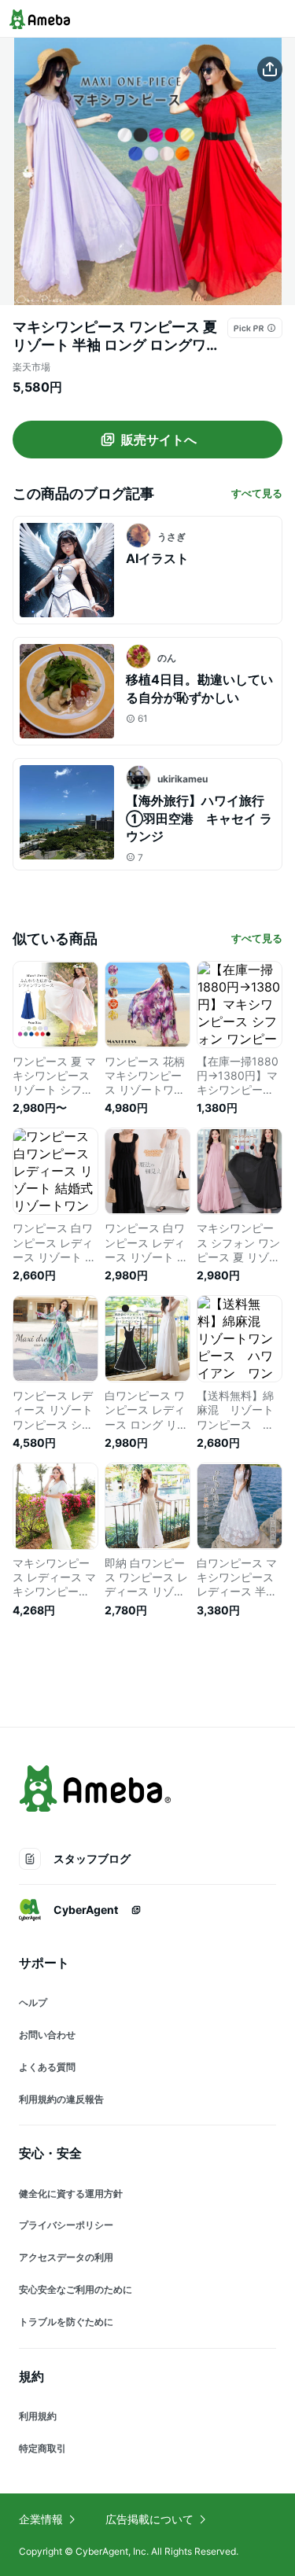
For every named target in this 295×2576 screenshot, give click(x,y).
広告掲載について (149, 2519)
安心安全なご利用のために (76, 2289)
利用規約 (38, 2416)
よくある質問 (47, 2067)
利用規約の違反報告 (61, 2099)
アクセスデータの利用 (66, 2257)
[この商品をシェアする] (270, 69)
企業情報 (41, 2519)
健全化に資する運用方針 (71, 2193)
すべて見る (257, 493)
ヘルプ (33, 2002)
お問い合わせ (47, 2035)
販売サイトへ (159, 440)
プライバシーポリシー (66, 2225)
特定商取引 (42, 2448)
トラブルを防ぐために (66, 2322)
